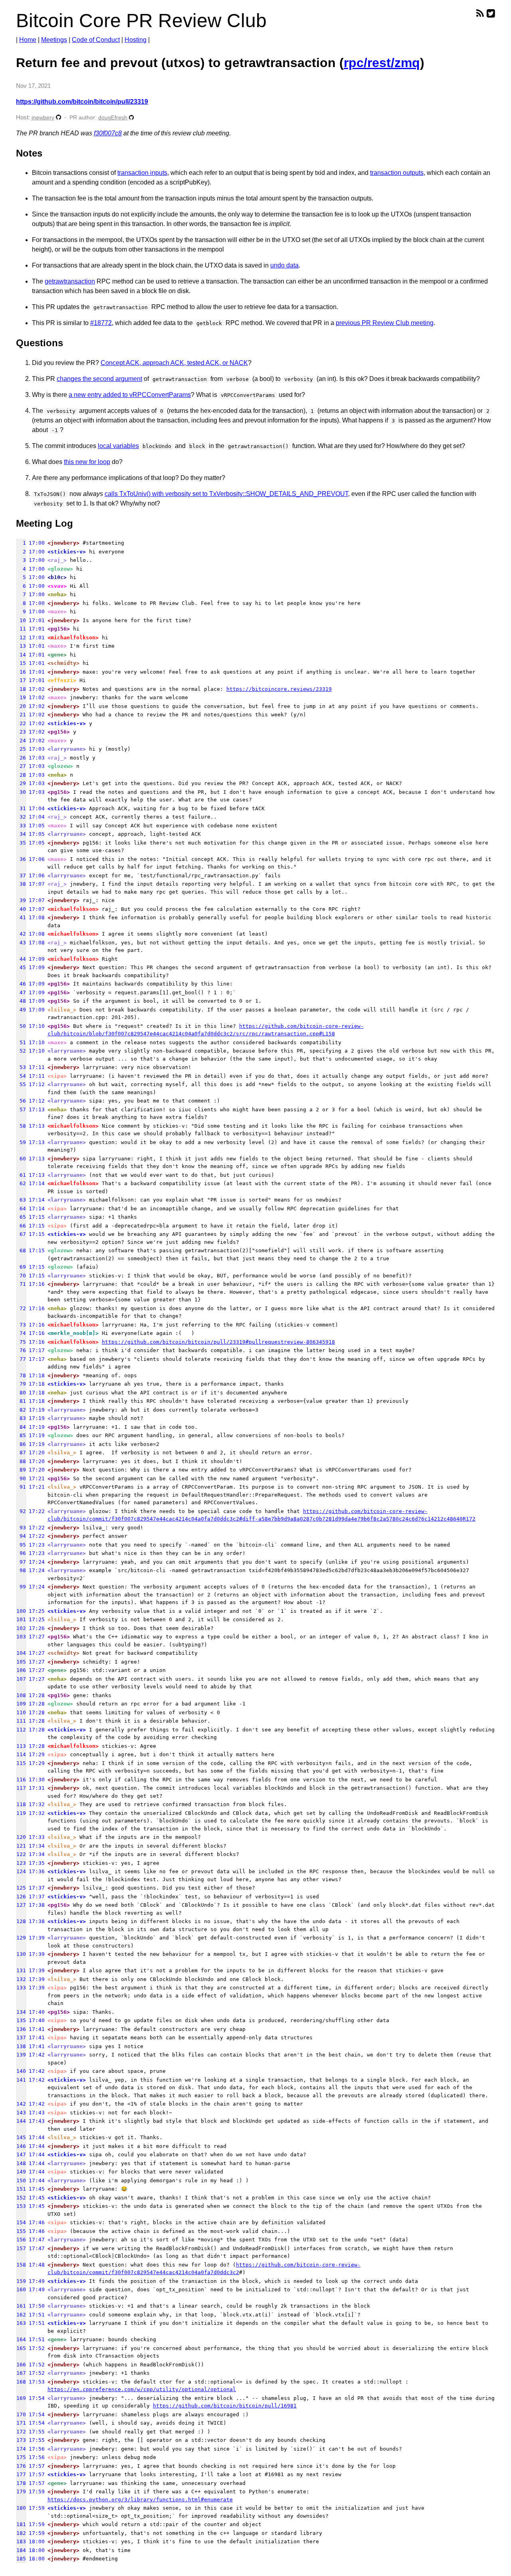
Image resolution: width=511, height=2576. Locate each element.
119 (21, 1813)
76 (21, 1350)
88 (21, 1461)
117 (21, 1788)
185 (21, 2559)
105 (21, 1662)
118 (21, 1804)
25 (21, 749)
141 (21, 2080)
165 (21, 2348)
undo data (284, 265)
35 (21, 843)
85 (21, 1435)
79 (21, 1384)
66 (21, 1226)
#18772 (101, 323)
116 (21, 1780)
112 (21, 1730)
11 (21, 629)
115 (21, 1763)
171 (21, 2423)
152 (21, 2198)
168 (21, 2382)
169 (21, 2398)
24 (21, 741)
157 (21, 2248)
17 (21, 680)
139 (21, 2055)
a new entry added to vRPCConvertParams (130, 395)
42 (21, 934)
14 (21, 655)
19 (21, 697)
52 (21, 1051)
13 (21, 646)
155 (21, 2231)
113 (21, 1746)
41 (21, 917)
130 (21, 1954)
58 (21, 1126)
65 (21, 1217)
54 (21, 1076)
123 (21, 1863)
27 (21, 766)
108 (21, 1695)
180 (21, 2508)
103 (21, 1637)
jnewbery (43, 117)
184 (21, 2550)
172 (21, 2432)
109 (21, 1704)
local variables (118, 446)
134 (21, 2012)
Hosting (136, 40)
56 (21, 1101)
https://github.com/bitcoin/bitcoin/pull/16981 (225, 2406)
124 (21, 1871)
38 (21, 884)
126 (21, 1897)
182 (21, 2533)
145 (21, 2137)
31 (21, 808)
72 (21, 1308)
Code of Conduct (96, 40)
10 (21, 620)
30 (21, 792)
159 (21, 2281)
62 (21, 1183)
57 (21, 1110)
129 (21, 1938)
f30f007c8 (108, 133)
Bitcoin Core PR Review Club (141, 21)
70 (21, 1276)
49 (21, 1010)
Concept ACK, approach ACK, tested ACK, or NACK (174, 363)
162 (21, 2315)
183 (21, 2541)
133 (21, 1988)
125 (21, 1888)
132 (21, 1979)
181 (21, 2524)
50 (21, 1026)
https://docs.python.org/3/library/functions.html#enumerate (140, 2500)
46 (21, 984)
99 (21, 1587)
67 (21, 1234)
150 (21, 2180)
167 (21, 2373)
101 (21, 1619)
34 (21, 834)
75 (21, 1342)
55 (21, 1084)
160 (21, 2289)
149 (21, 2172)
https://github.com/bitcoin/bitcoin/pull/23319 (82, 102)
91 (21, 1487)
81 (21, 1401)
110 (21, 1712)
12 (21, 638)
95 (21, 1545)
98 (21, 1570)
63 (21, 1200)
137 (21, 2038)
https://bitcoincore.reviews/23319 (279, 689)
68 (21, 1250)
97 (21, 1562)
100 (21, 1611)
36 (21, 859)
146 (21, 2146)
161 (21, 2306)
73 (21, 1325)
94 (21, 1536)
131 (21, 1970)
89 (21, 1470)
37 (21, 876)
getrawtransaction (70, 281)
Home (28, 40)
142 (21, 2104)
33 (21, 826)
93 (21, 1528)
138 (21, 2046)
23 (21, 732)
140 (21, 2071)
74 (21, 1333)
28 (21, 775)
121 (21, 1846)
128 (21, 1921)
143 (21, 2113)
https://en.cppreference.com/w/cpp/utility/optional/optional (142, 2389)
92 (21, 1511)
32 (21, 817)
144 (21, 2121)
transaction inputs (142, 173)
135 (21, 2020)
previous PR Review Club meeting (385, 323)
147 (21, 2155)
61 (21, 1175)
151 (21, 2189)
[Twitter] (491, 13)
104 (21, 1653)
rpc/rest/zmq (382, 63)
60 (21, 1159)
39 (21, 900)
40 (21, 909)
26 (21, 758)
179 (21, 2492)
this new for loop (87, 462)
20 (21, 706)
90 (21, 1478)
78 (21, 1375)
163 (21, 2323)
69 (21, 1267)
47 (21, 993)
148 (21, 2163)
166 (21, 2365)
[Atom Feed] (480, 13)
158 (21, 2265)
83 (21, 1418)
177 (21, 2474)
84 (21, 1427)
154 (21, 2222)
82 (21, 1410)
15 (21, 663)
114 (21, 1754)
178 (21, 2483)
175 (21, 2457)
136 (21, 2029)
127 (21, 1905)
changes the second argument (99, 379)
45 (21, 967)
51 (21, 1042)
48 (21, 1001)
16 (21, 672)
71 (21, 1284)
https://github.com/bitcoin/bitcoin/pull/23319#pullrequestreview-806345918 (218, 1342)
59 (21, 1142)
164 (21, 2339)
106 (21, 1670)
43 (21, 943)
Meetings (54, 40)
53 (21, 1067)
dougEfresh (113, 118)
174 (21, 2449)
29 (21, 783)
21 (21, 715)
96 (21, 1553)
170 (21, 2414)
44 (21, 959)
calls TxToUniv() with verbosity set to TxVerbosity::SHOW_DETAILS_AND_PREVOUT (226, 494)
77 (21, 1359)
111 (21, 1721)
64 (21, 1209)
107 (21, 1679)
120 (21, 1837)
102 (21, 1628)
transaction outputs (397, 173)
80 (21, 1393)
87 (21, 1453)
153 (21, 2206)
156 (21, 2240)
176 (21, 2466)
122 (21, 1854)
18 (21, 689)
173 (21, 2440)
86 (21, 1444)
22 (21, 723)
